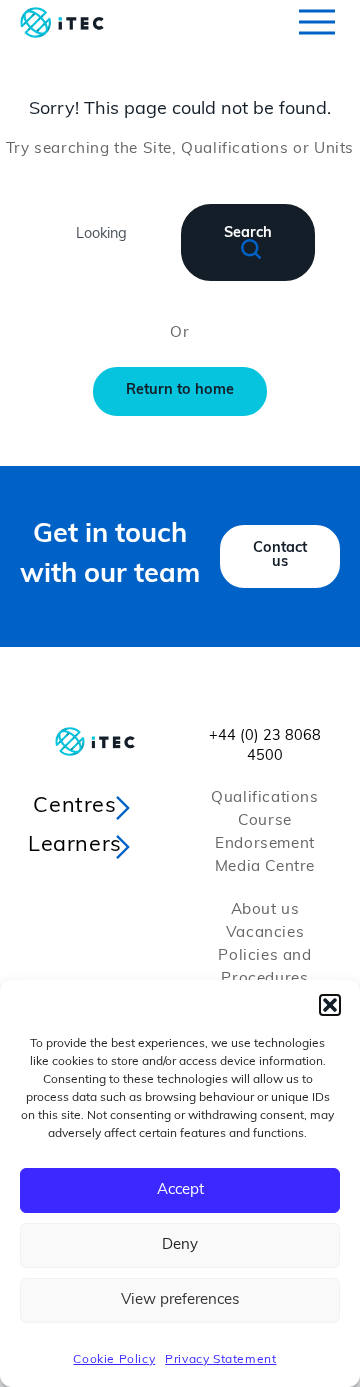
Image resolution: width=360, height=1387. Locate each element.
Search (248, 233)
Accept (180, 1190)
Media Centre (265, 867)
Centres (74, 806)
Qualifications (264, 798)
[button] (330, 1005)
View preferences (180, 1300)
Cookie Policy (114, 1360)
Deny (180, 1245)
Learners (75, 845)
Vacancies (265, 933)
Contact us (280, 555)
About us (265, 910)
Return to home (180, 390)
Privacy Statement (220, 1360)
